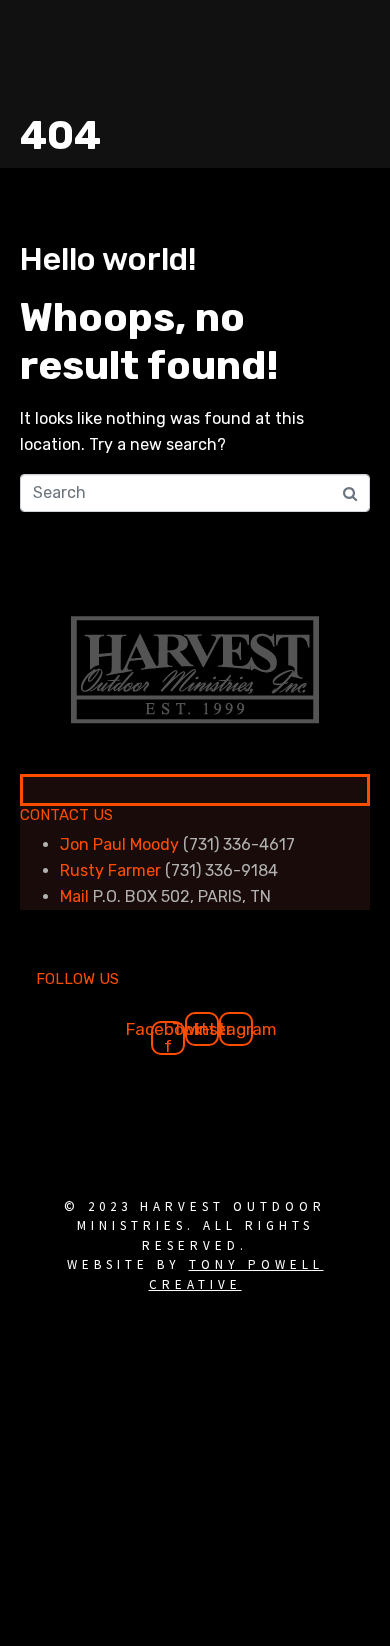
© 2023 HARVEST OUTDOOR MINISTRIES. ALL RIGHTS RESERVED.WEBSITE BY (195, 1245)
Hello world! (108, 259)
